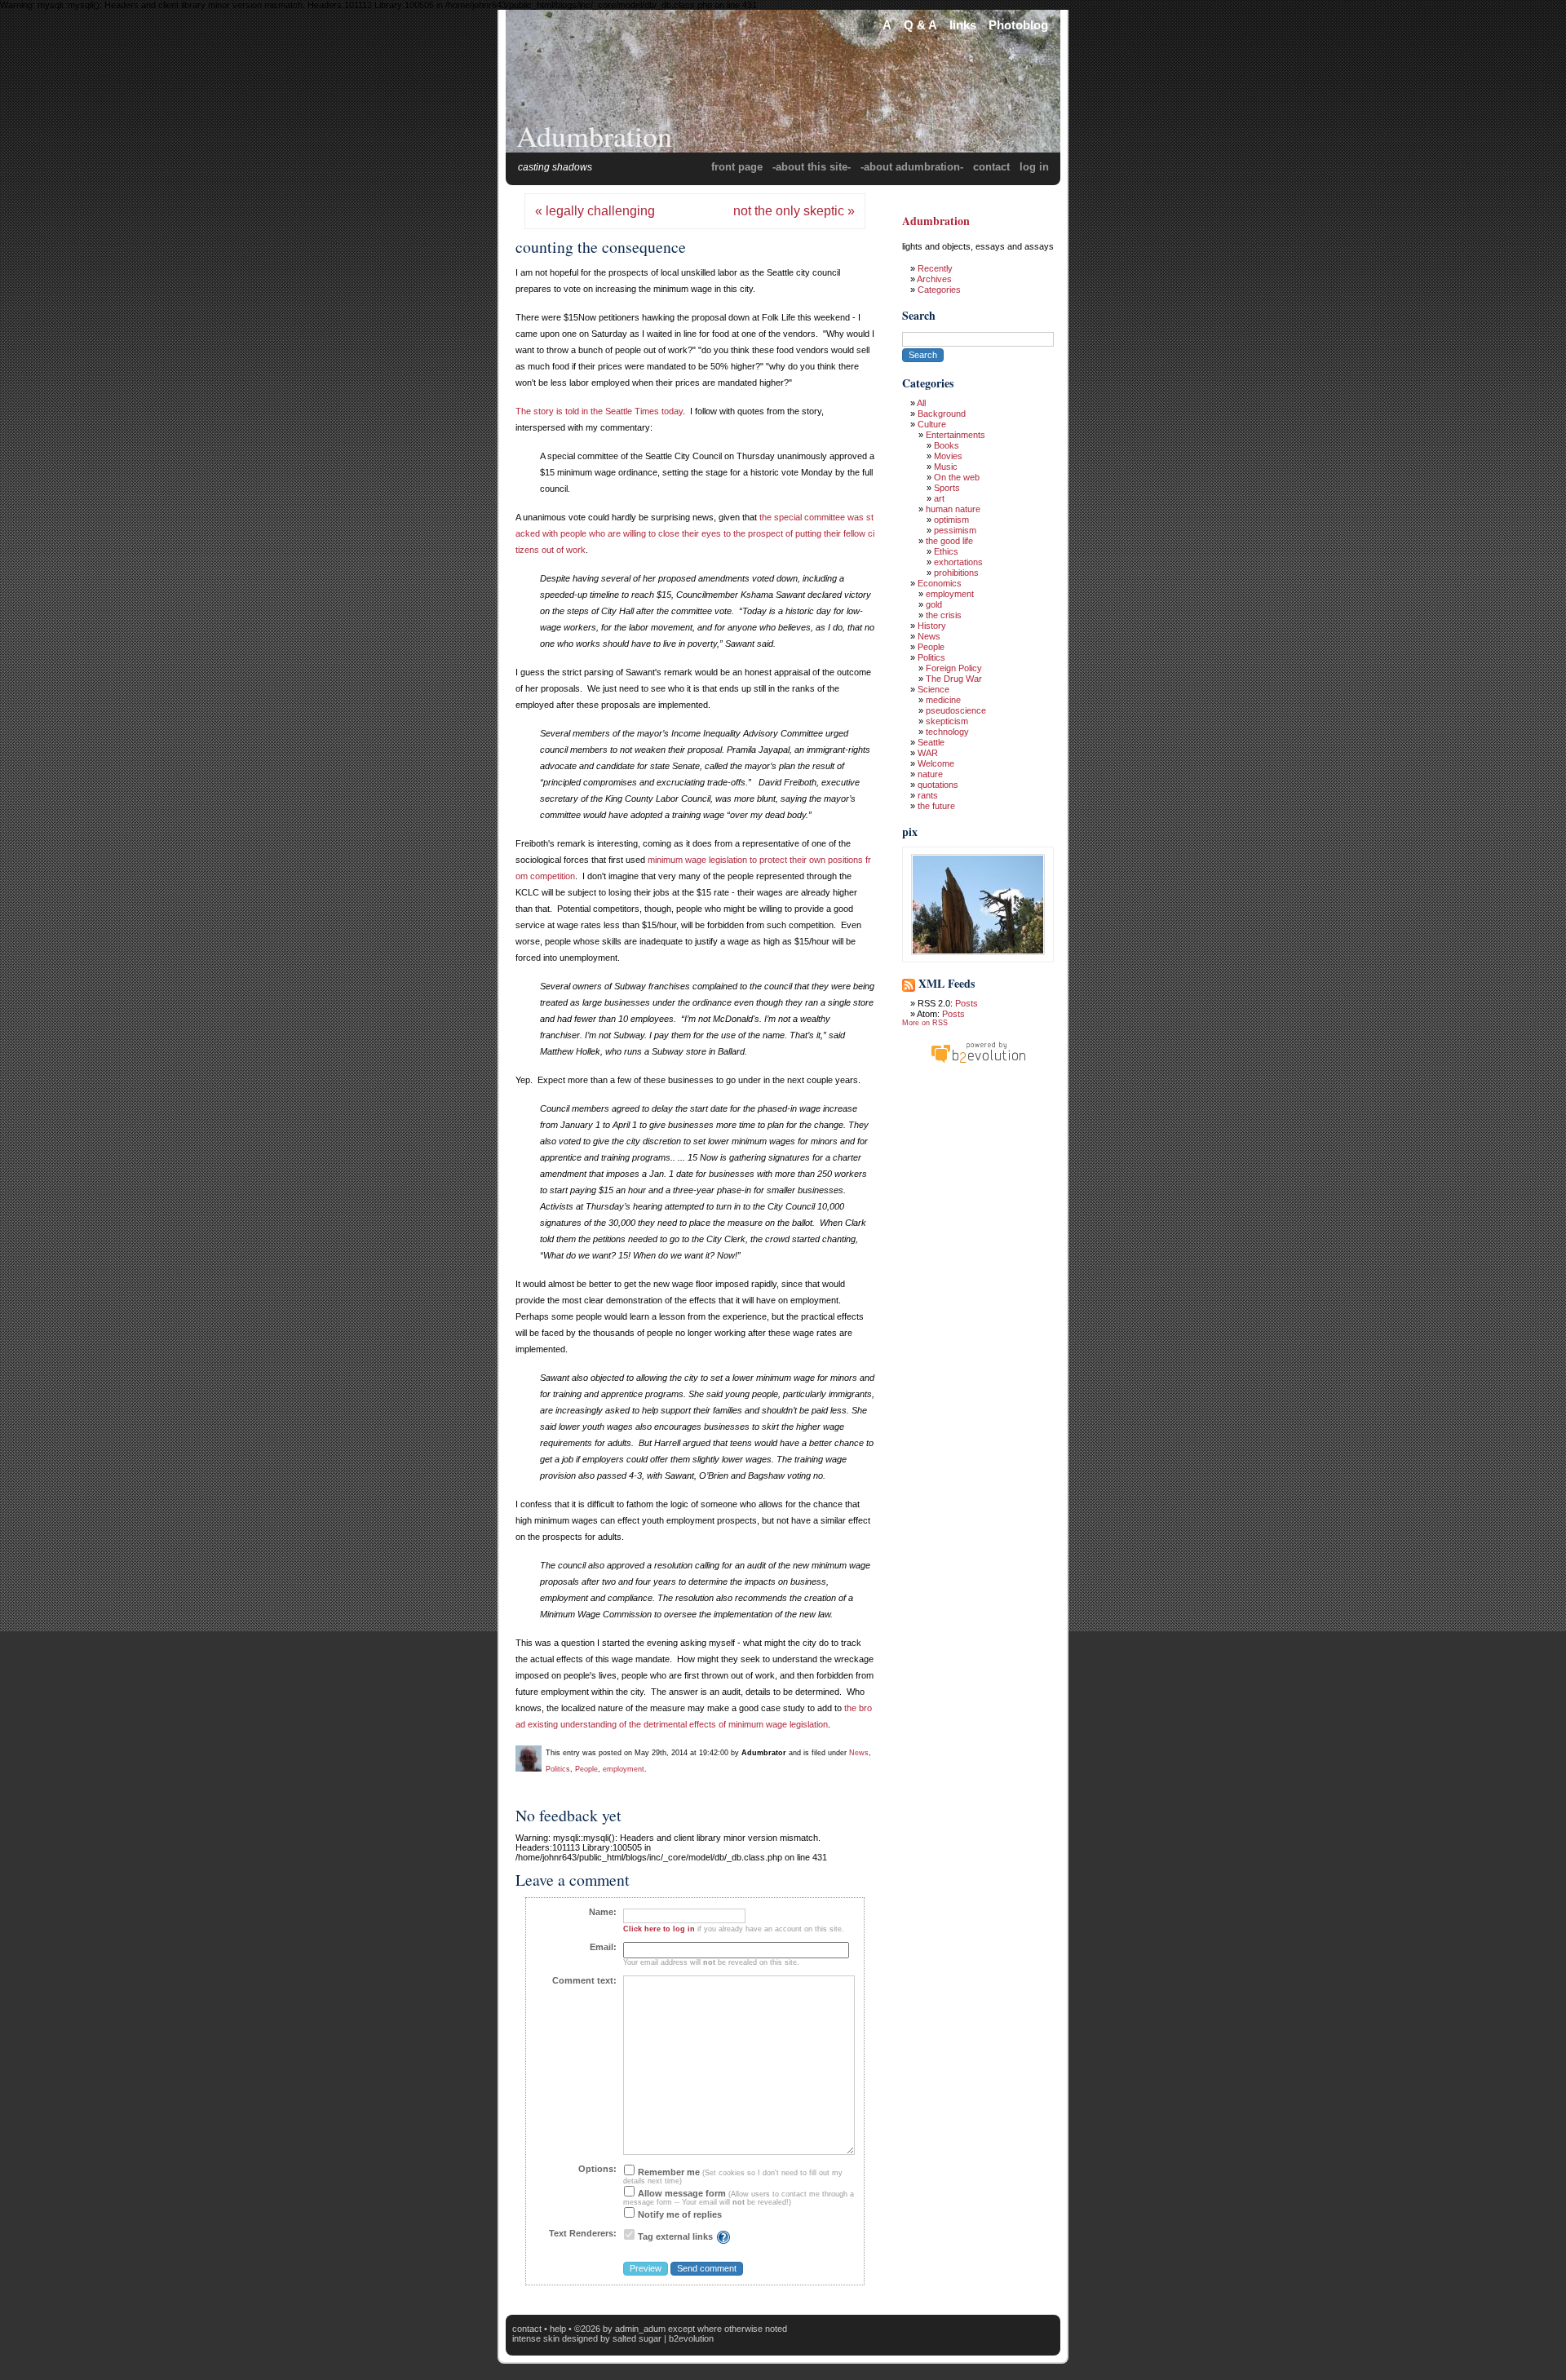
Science (933, 689)
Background (942, 414)
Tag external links (675, 2236)
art (939, 498)
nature (930, 774)
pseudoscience (956, 710)
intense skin (536, 2338)
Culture (932, 424)
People (586, 1769)
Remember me (668, 2172)
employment (624, 1769)
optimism (951, 520)
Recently (935, 268)
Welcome (936, 763)
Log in (1034, 167)
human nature (953, 509)
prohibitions (956, 573)
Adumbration (594, 135)
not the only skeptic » (794, 211)
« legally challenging (595, 211)
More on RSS (925, 1023)
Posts (967, 1003)
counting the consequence (601, 247)
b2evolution (691, 2338)
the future (936, 806)
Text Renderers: (583, 2233)
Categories (939, 290)
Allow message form (681, 2193)
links (963, 25)
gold (934, 604)
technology (947, 732)
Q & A (920, 25)
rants (928, 795)
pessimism (955, 530)
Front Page (737, 167)
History (932, 626)
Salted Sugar (637, 2338)
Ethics (946, 551)
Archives (934, 279)
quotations (938, 785)
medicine (943, 700)
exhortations (958, 562)
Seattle (931, 742)
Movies (948, 456)
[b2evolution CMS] (978, 1063)
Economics (940, 583)
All (921, 403)
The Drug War (954, 679)
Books (947, 445)
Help (558, 2329)
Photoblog (1018, 25)
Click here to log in (659, 1929)
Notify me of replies (679, 2214)
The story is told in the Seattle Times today (599, 411)
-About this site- (812, 167)
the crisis (944, 615)
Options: (597, 2169)
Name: (603, 1912)
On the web (957, 477)
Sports (947, 488)
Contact (991, 167)
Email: (603, 1947)
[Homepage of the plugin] (723, 2236)
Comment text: (584, 1980)
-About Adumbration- (912, 167)
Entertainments (956, 435)
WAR (928, 753)
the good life (949, 541)
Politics (558, 1769)
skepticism (947, 721)
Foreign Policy (954, 668)
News (859, 1753)
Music (946, 467)
